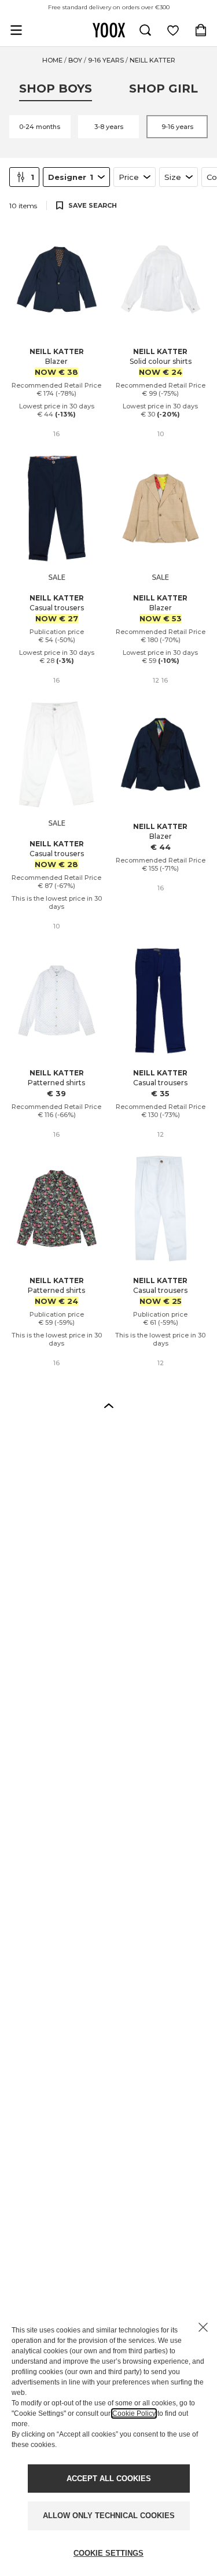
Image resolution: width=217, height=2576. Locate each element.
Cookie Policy (134, 2413)
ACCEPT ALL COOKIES (109, 2479)
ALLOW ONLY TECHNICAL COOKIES (109, 2516)
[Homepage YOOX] (109, 30)
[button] (109, 1405)
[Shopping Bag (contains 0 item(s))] (201, 30)
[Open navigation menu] (16, 30)
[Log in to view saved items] (173, 30)
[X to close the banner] (203, 2327)
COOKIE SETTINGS (108, 2553)
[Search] (145, 30)
